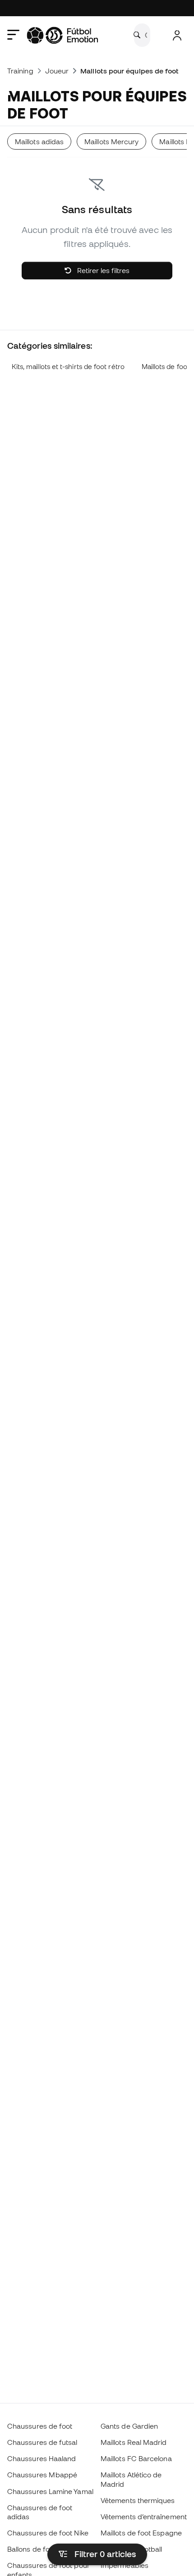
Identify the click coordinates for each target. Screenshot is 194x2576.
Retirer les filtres (102, 270)
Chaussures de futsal (42, 2442)
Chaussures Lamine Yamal (50, 2491)
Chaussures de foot (40, 2426)
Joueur (57, 71)
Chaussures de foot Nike (48, 2533)
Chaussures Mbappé (42, 2475)
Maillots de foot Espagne (141, 2533)
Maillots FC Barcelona (136, 2458)
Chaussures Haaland (42, 2458)
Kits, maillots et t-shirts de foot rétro (68, 367)
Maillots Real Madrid (134, 2442)
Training (20, 71)
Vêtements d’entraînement (144, 2517)
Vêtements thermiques (138, 2500)
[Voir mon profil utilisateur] (177, 35)
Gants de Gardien (129, 2426)
